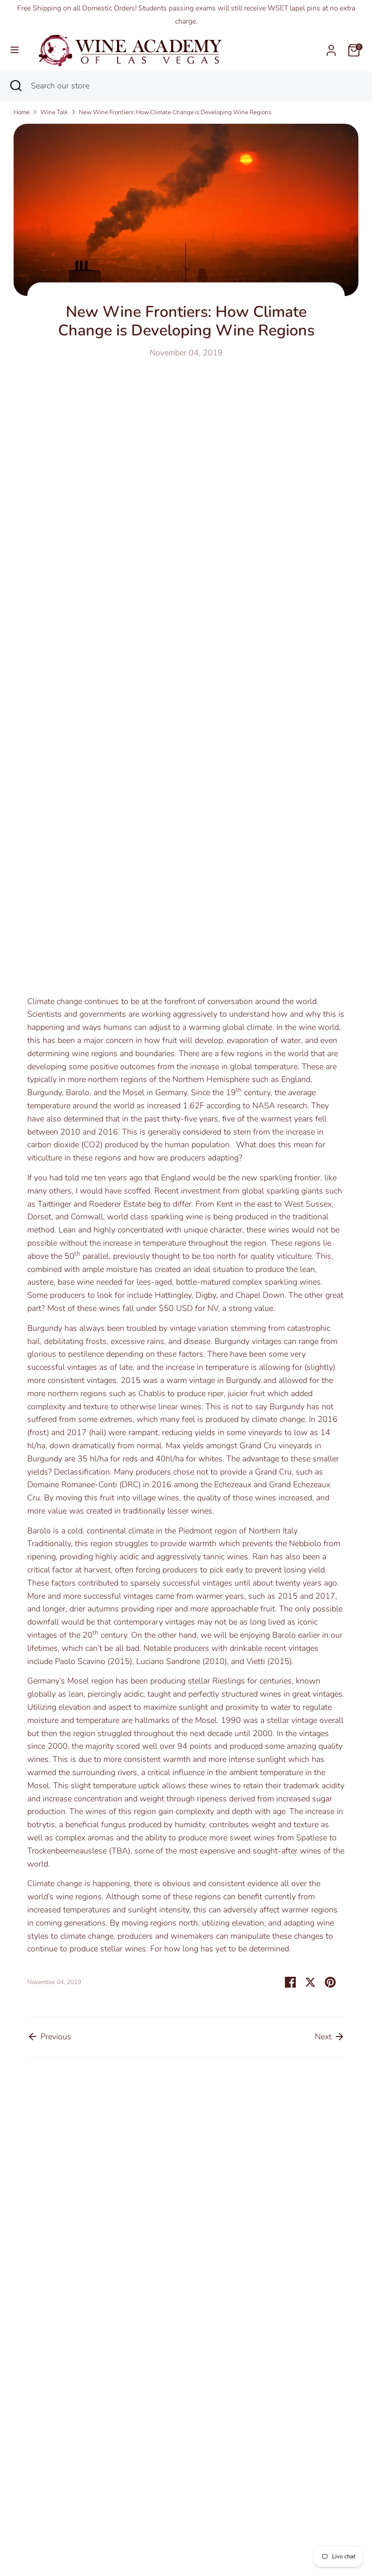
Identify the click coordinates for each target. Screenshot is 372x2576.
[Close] (323, 1189)
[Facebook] (258, 1362)
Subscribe (261, 1331)
